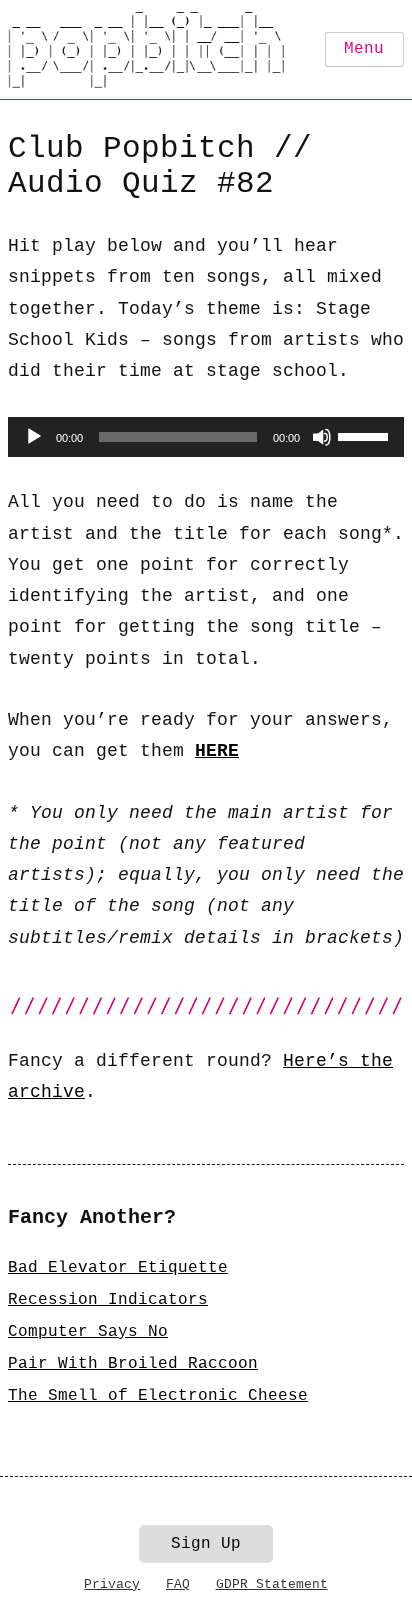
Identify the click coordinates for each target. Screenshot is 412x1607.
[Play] (34, 437)
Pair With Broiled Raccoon (133, 1364)
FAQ (178, 1584)
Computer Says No (88, 1332)
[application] (206, 437)
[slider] (366, 435)
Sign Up (206, 1544)
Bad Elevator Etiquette (118, 1268)
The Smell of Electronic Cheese (158, 1396)
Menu (364, 49)
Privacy (112, 1584)
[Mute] (322, 437)
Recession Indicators (108, 1300)
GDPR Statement (272, 1584)
